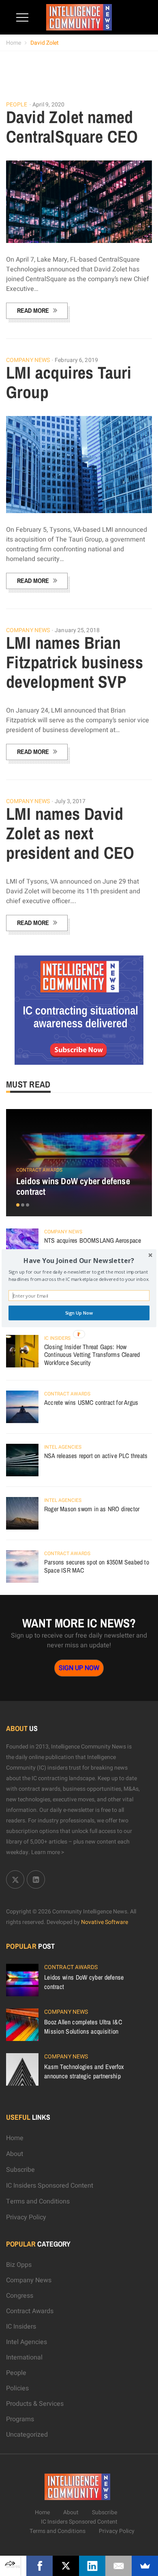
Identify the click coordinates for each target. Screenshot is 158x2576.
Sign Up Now (79, 1313)
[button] (79, 1260)
